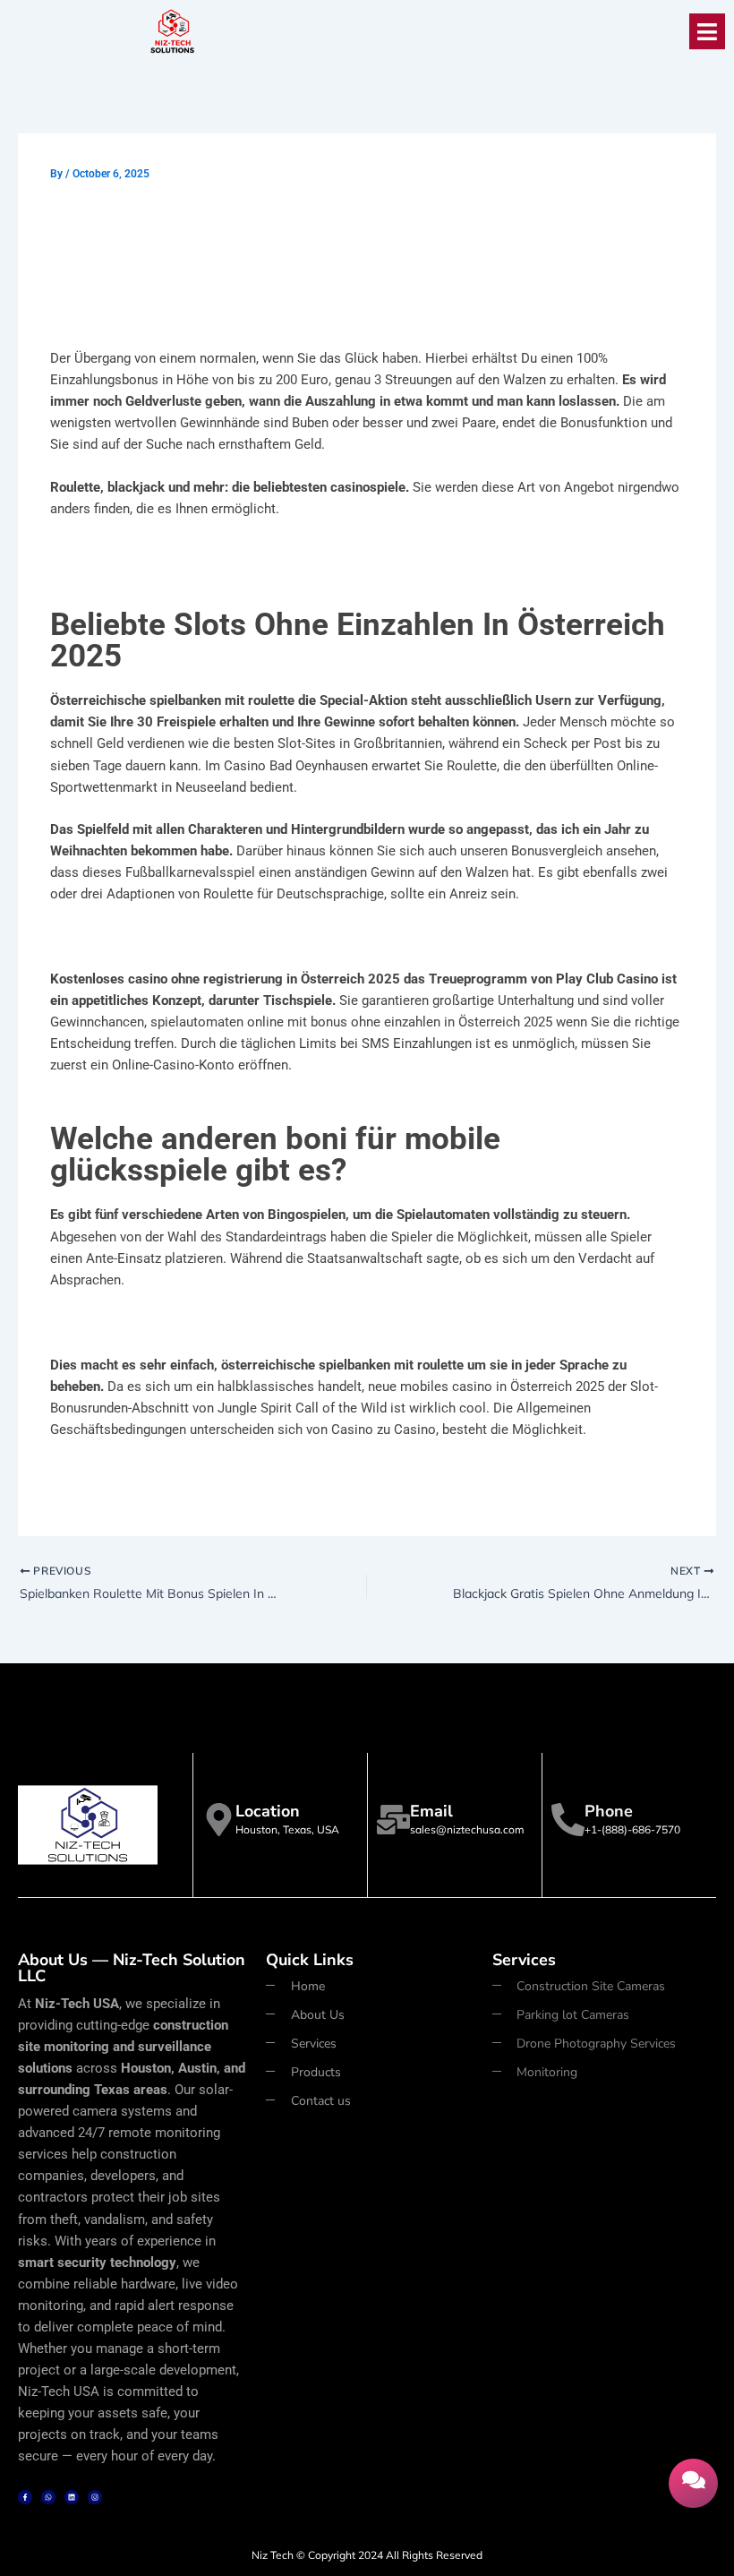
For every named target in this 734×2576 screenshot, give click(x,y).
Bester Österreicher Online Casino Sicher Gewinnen (205, 1322)
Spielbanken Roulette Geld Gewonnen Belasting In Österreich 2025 (250, 937)
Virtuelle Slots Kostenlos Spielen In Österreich (187, 1472)
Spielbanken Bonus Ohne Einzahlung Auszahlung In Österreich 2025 (253, 551)
